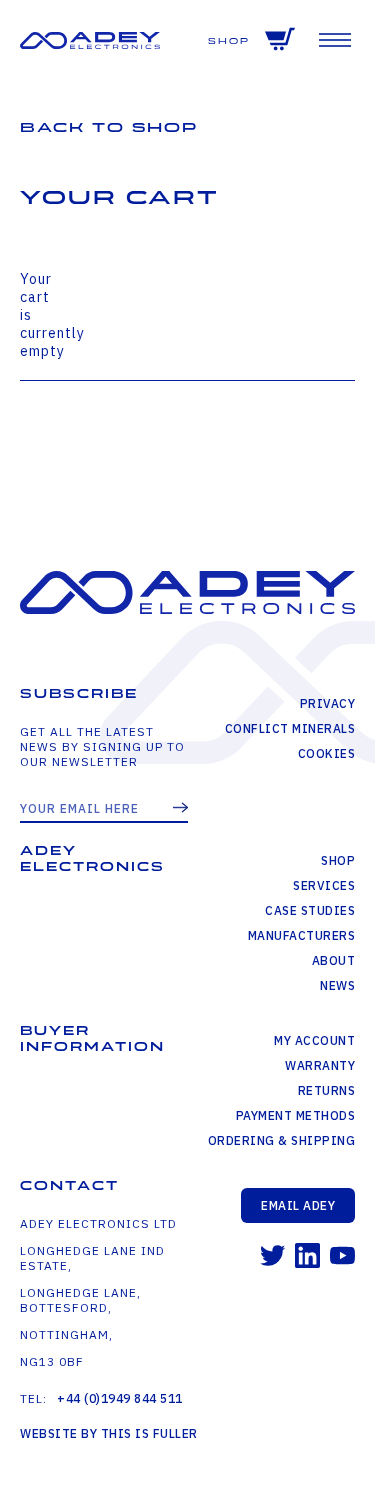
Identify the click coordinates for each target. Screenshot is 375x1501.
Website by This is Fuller (109, 1433)
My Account (314, 1040)
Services (324, 885)
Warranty (320, 1065)
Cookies (327, 753)
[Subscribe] (180, 809)
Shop (229, 41)
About (334, 960)
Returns (327, 1090)
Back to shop (109, 128)
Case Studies (310, 910)
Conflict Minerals (290, 728)
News (337, 985)
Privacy (328, 703)
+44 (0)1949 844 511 (120, 1398)
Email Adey (298, 1205)
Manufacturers (302, 935)
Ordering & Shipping (282, 1140)
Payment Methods (296, 1115)
